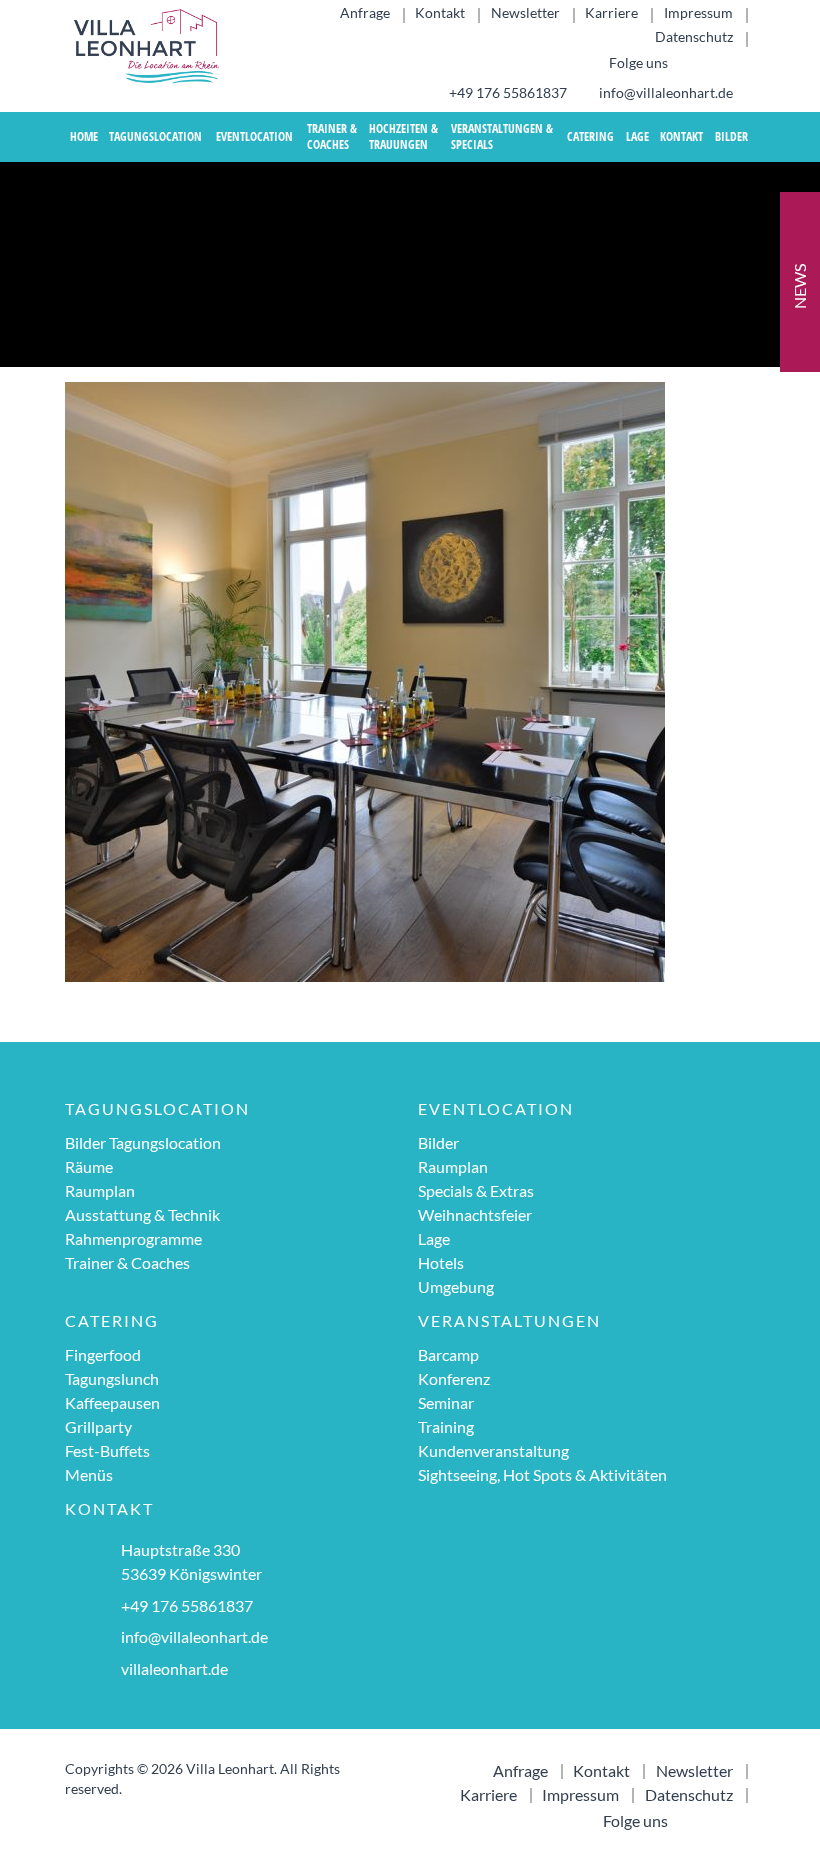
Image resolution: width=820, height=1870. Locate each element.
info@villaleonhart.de (664, 93)
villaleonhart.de (174, 1668)
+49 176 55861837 (506, 93)
